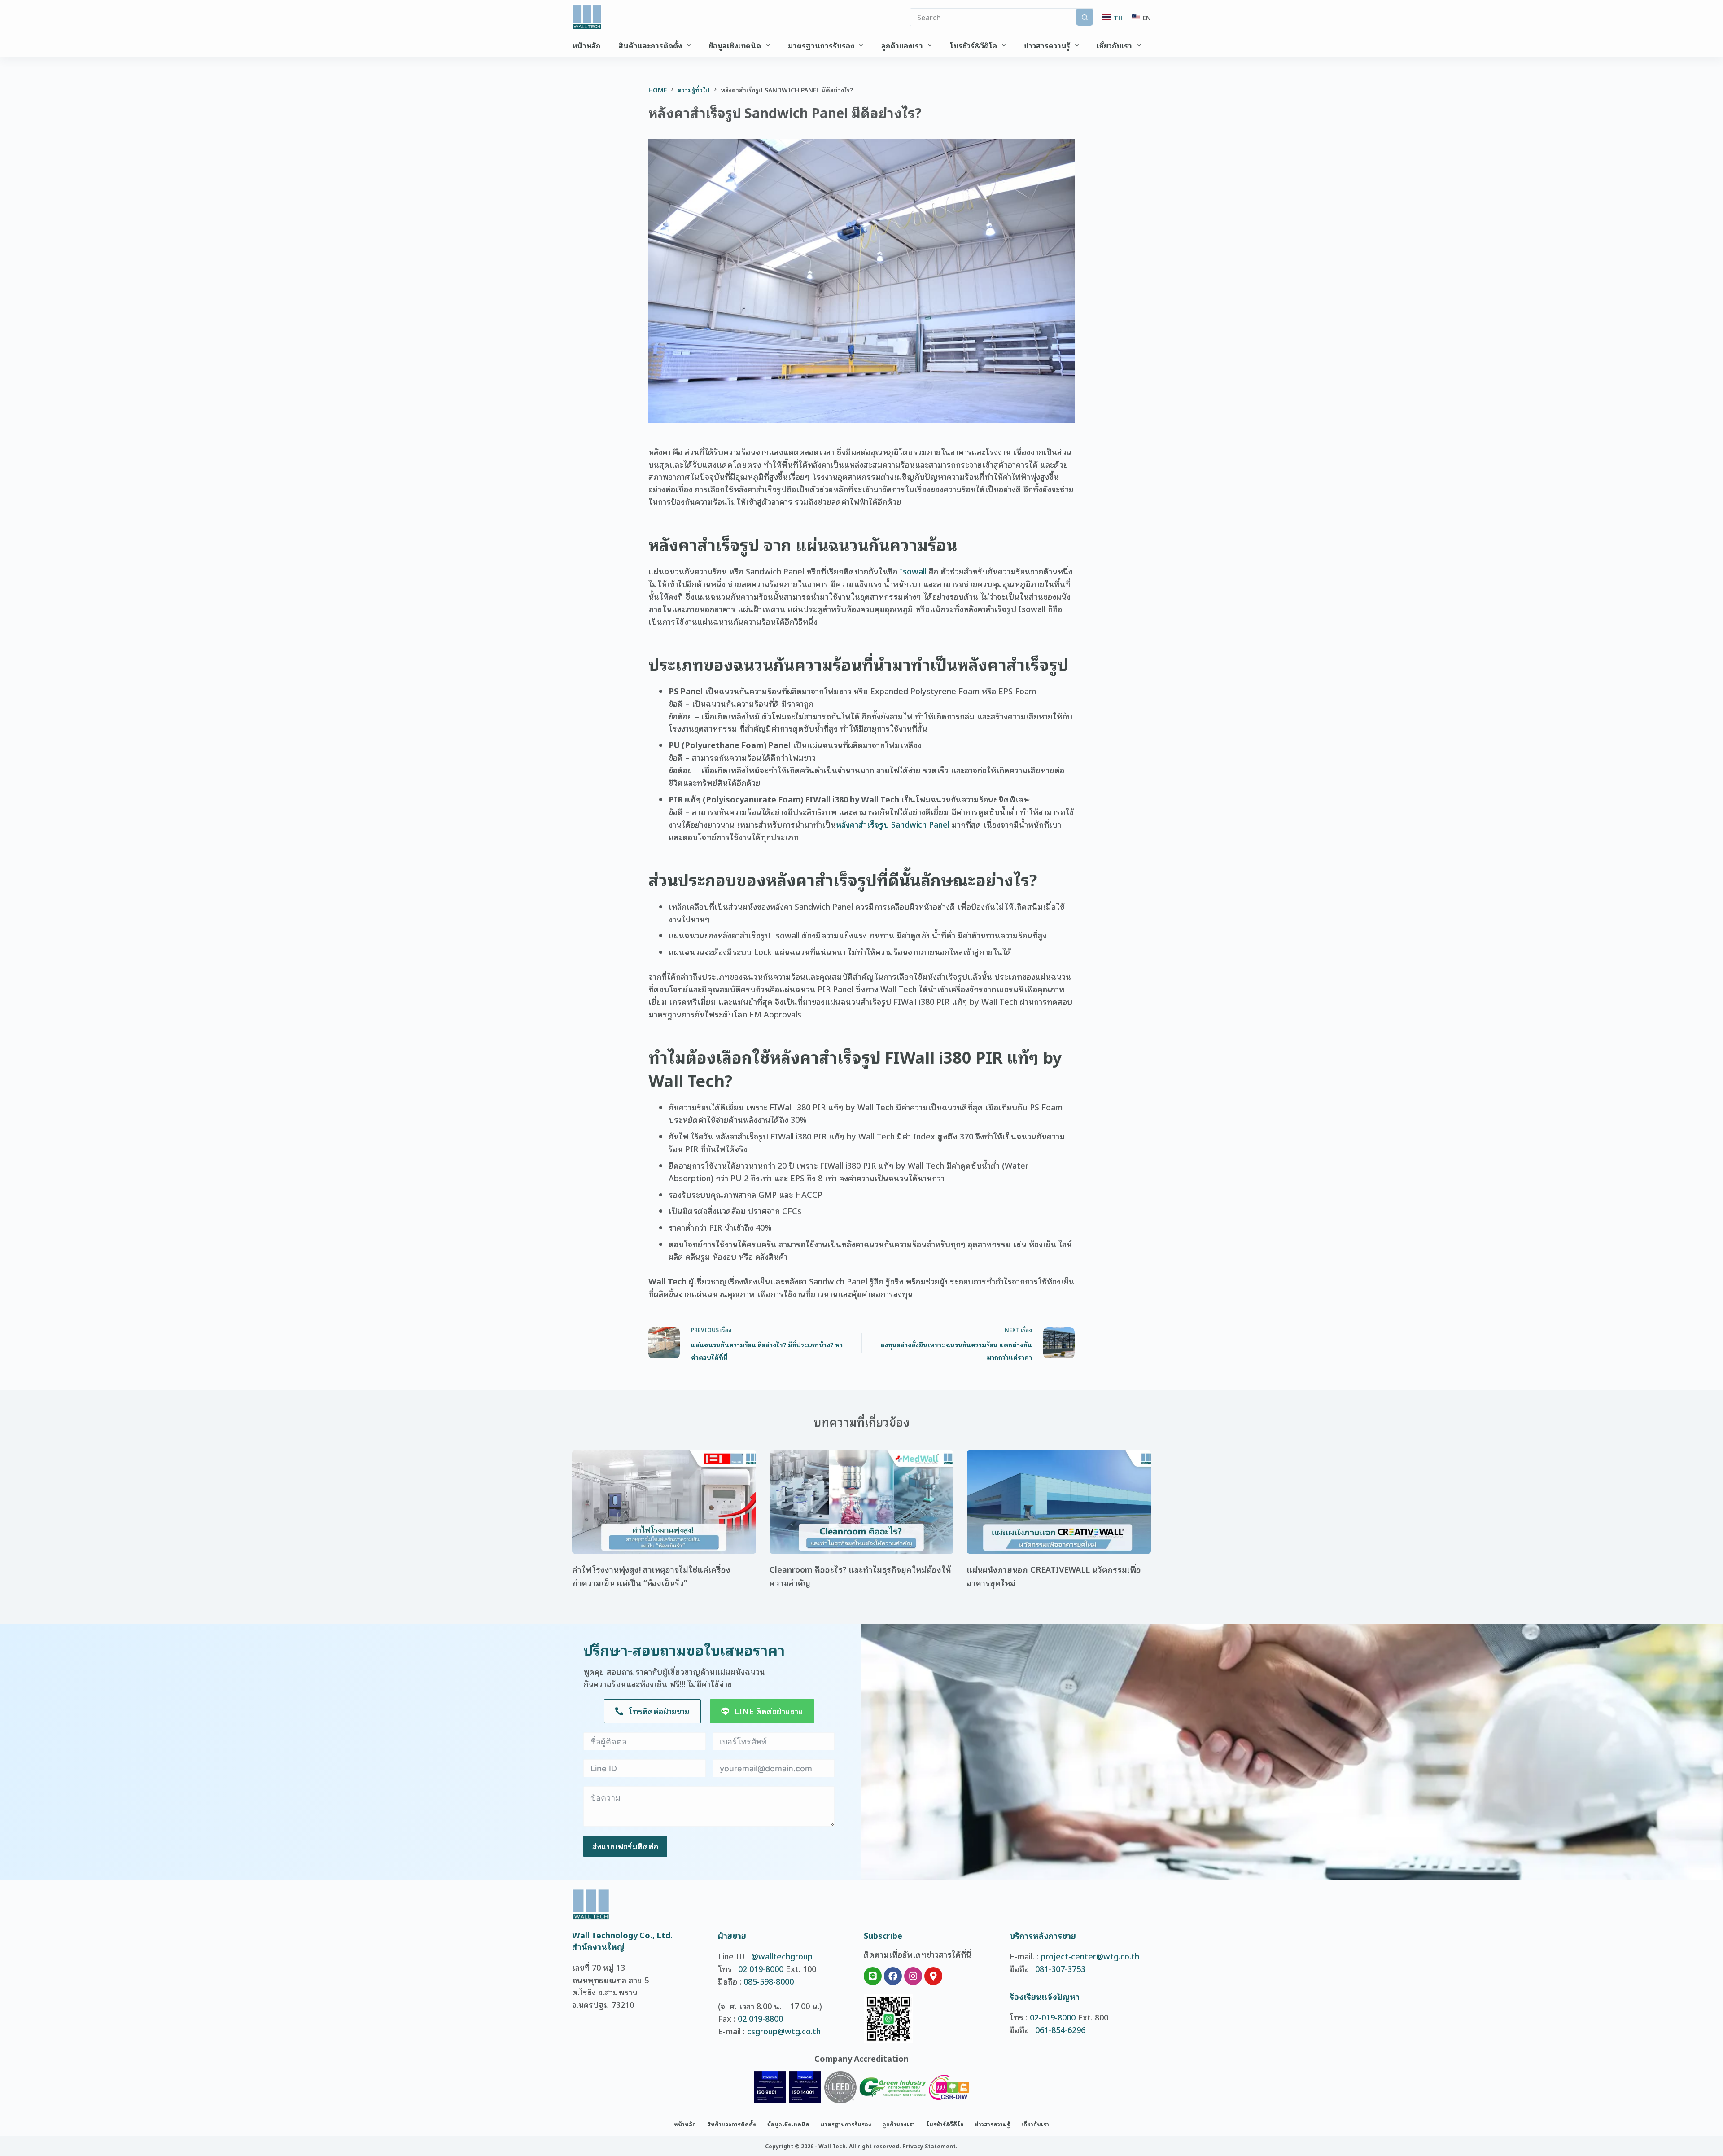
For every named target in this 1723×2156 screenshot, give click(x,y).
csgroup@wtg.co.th (784, 2031)
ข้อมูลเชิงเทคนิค (735, 45)
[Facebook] (893, 1976)
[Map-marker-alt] (933, 1976)
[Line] (873, 1976)
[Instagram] (913, 1976)
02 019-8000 (761, 1968)
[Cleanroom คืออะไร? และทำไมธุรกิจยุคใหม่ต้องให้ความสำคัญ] (861, 1502)
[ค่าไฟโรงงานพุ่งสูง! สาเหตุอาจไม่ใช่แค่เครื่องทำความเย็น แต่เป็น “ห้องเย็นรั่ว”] (664, 1502)
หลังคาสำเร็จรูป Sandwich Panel (893, 824)
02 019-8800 (760, 2018)
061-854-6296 (1060, 2029)
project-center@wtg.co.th (1090, 1956)
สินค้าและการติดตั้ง (650, 45)
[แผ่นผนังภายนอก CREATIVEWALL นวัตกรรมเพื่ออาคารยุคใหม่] (1059, 1502)
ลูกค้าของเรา (902, 45)
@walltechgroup (782, 1956)
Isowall (913, 571)
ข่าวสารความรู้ (1047, 45)
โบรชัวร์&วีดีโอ (973, 45)
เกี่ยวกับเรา (1114, 45)
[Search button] (1085, 17)
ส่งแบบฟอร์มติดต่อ (625, 1846)
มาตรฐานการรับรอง (821, 45)
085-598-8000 (769, 1981)
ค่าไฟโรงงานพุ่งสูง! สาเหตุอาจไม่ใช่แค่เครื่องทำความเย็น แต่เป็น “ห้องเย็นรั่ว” (651, 1576)
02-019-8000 (1053, 2017)
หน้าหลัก (586, 45)
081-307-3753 (1060, 1968)
